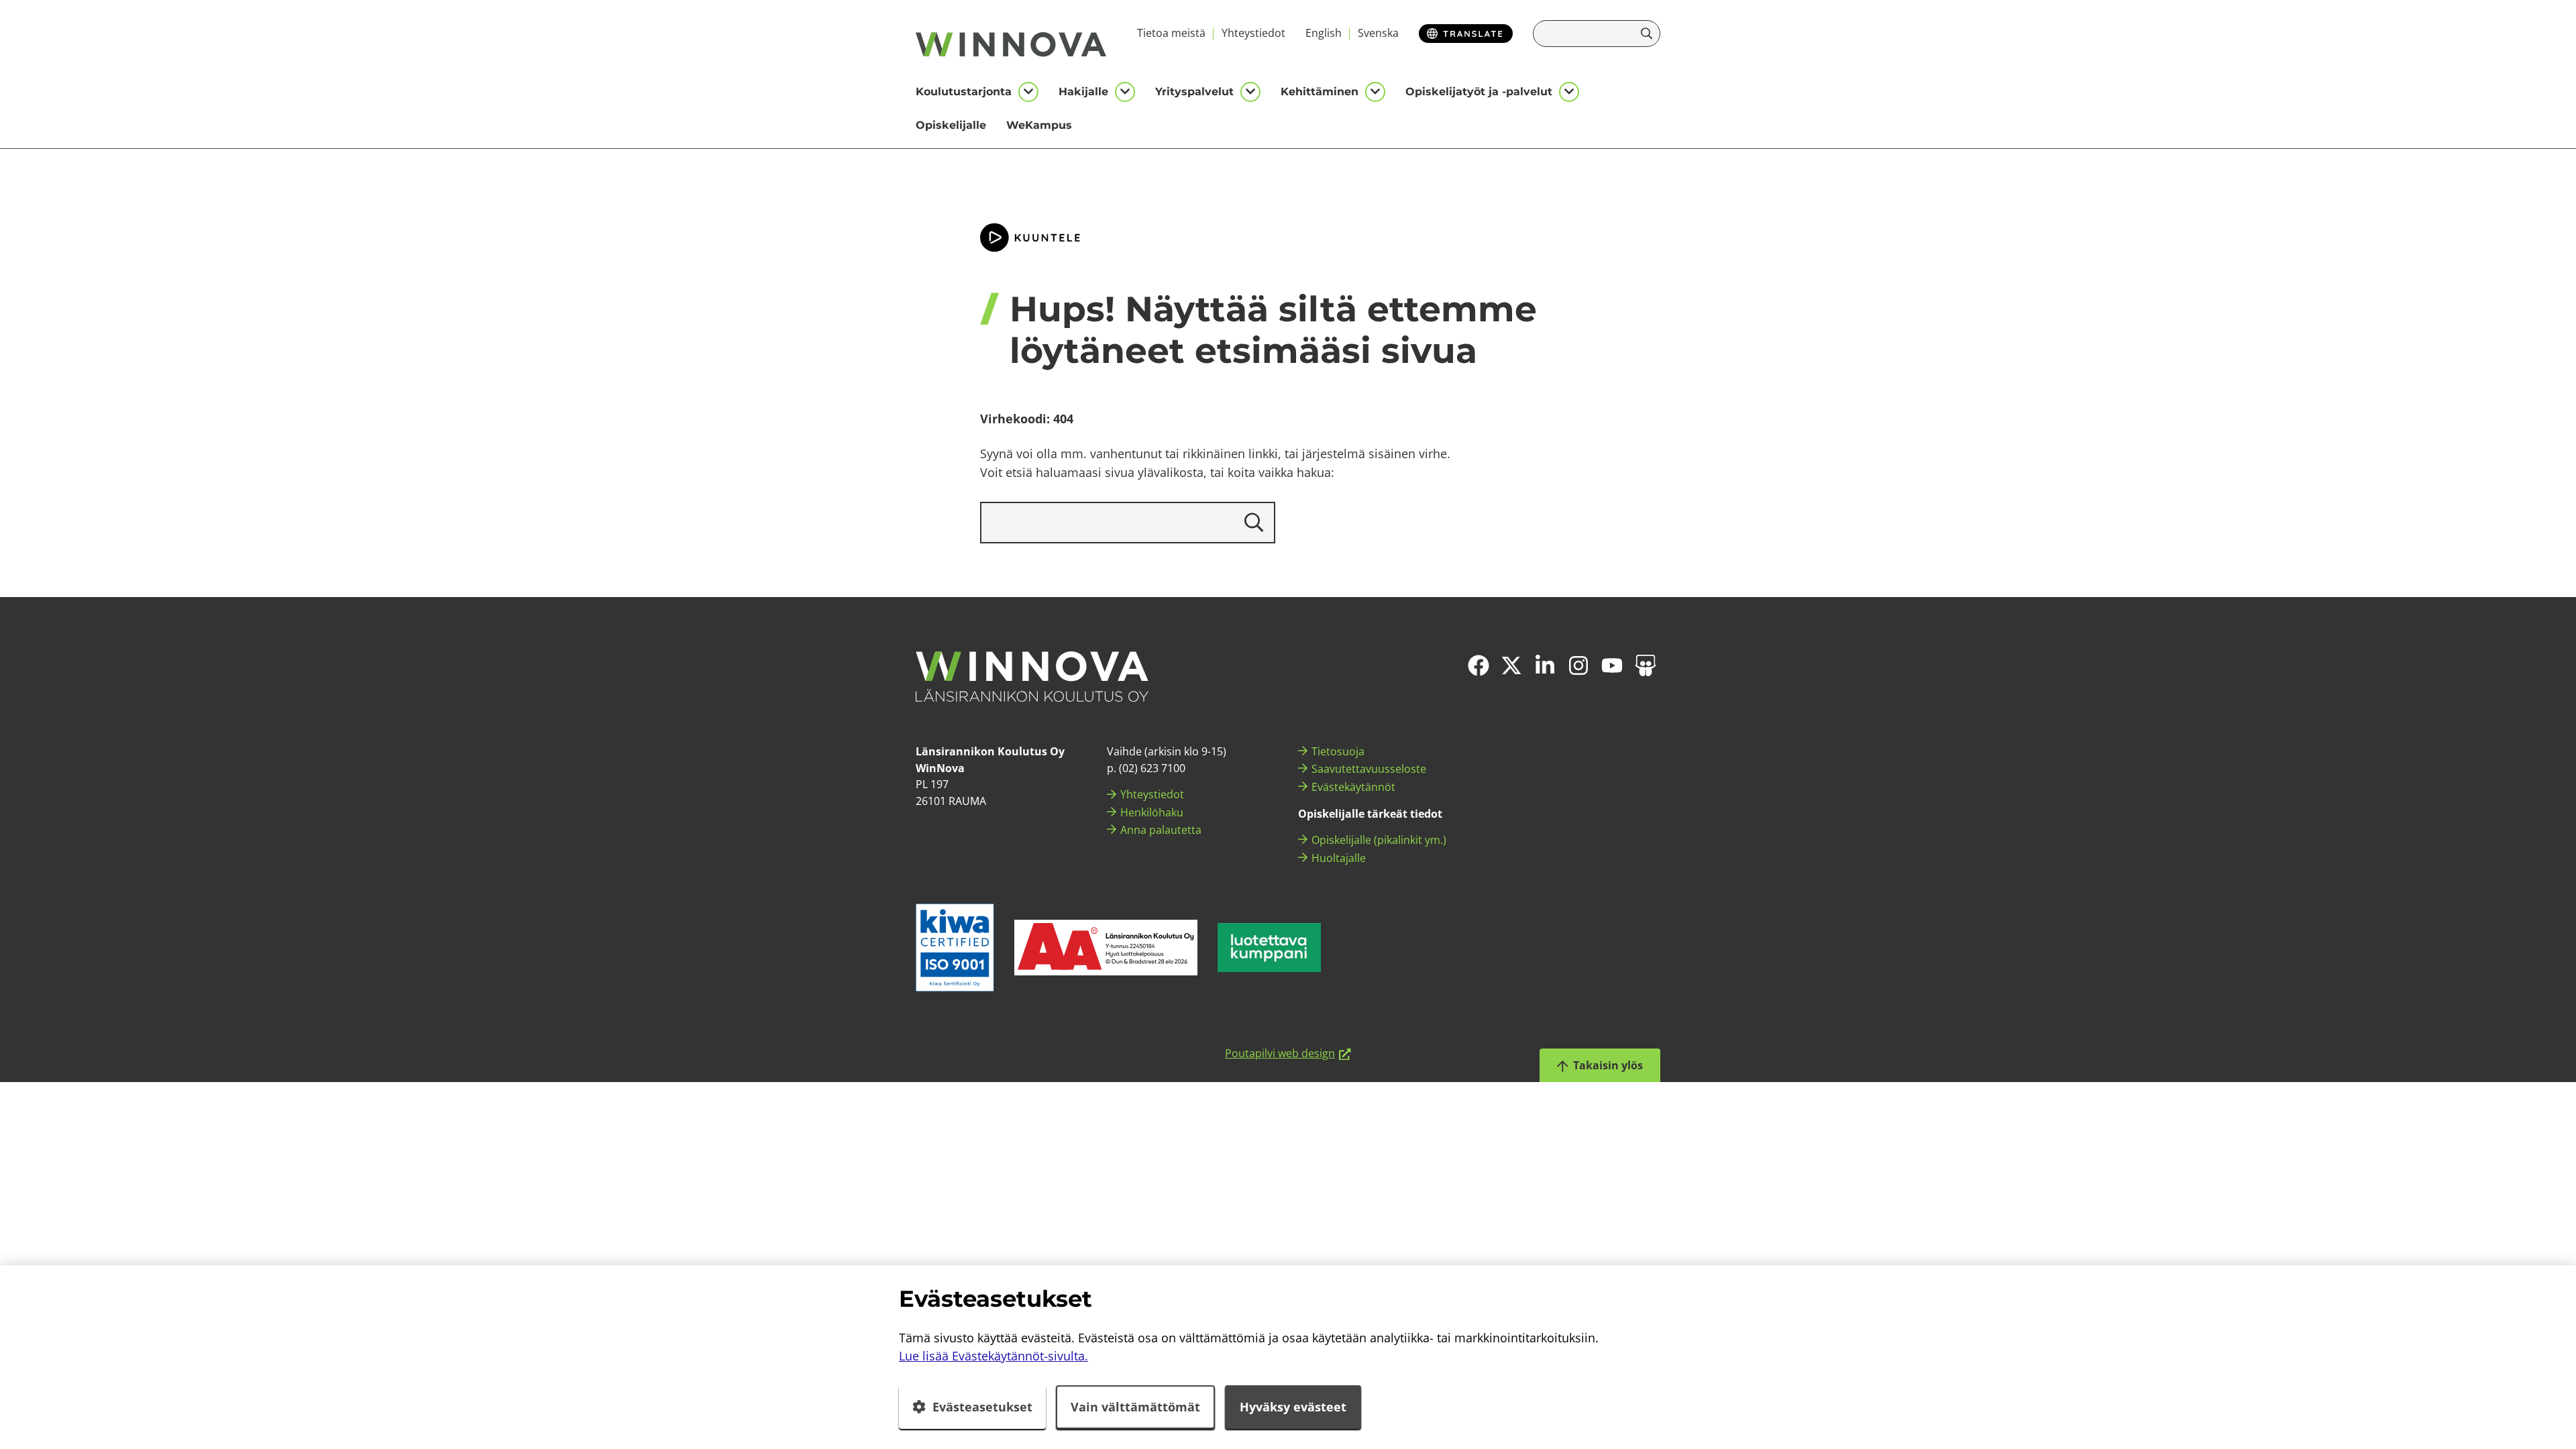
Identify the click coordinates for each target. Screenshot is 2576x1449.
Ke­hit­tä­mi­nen (1320, 92)
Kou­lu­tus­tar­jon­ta (964, 92)
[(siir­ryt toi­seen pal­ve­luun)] (1106, 948)
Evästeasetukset (982, 1407)
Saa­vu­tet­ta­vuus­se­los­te (1369, 769)
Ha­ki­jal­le (1083, 92)
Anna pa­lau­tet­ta (1161, 830)
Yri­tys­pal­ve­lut (1194, 92)
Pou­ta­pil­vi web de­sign (1288, 1053)
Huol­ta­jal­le (1339, 858)
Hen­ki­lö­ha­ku (1152, 812)
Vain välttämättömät (1135, 1407)
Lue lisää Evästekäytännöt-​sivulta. (994, 1356)
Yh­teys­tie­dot (1253, 33)
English (1324, 33)
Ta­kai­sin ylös (1607, 1065)
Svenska (1378, 33)
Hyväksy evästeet (1293, 1407)
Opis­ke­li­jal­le (951, 125)
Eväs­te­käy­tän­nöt (1353, 787)
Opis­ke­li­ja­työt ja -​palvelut (1479, 92)
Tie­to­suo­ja (1338, 751)
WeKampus (1039, 125)
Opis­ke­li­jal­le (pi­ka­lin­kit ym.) (1379, 840)
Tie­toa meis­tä (1171, 33)
